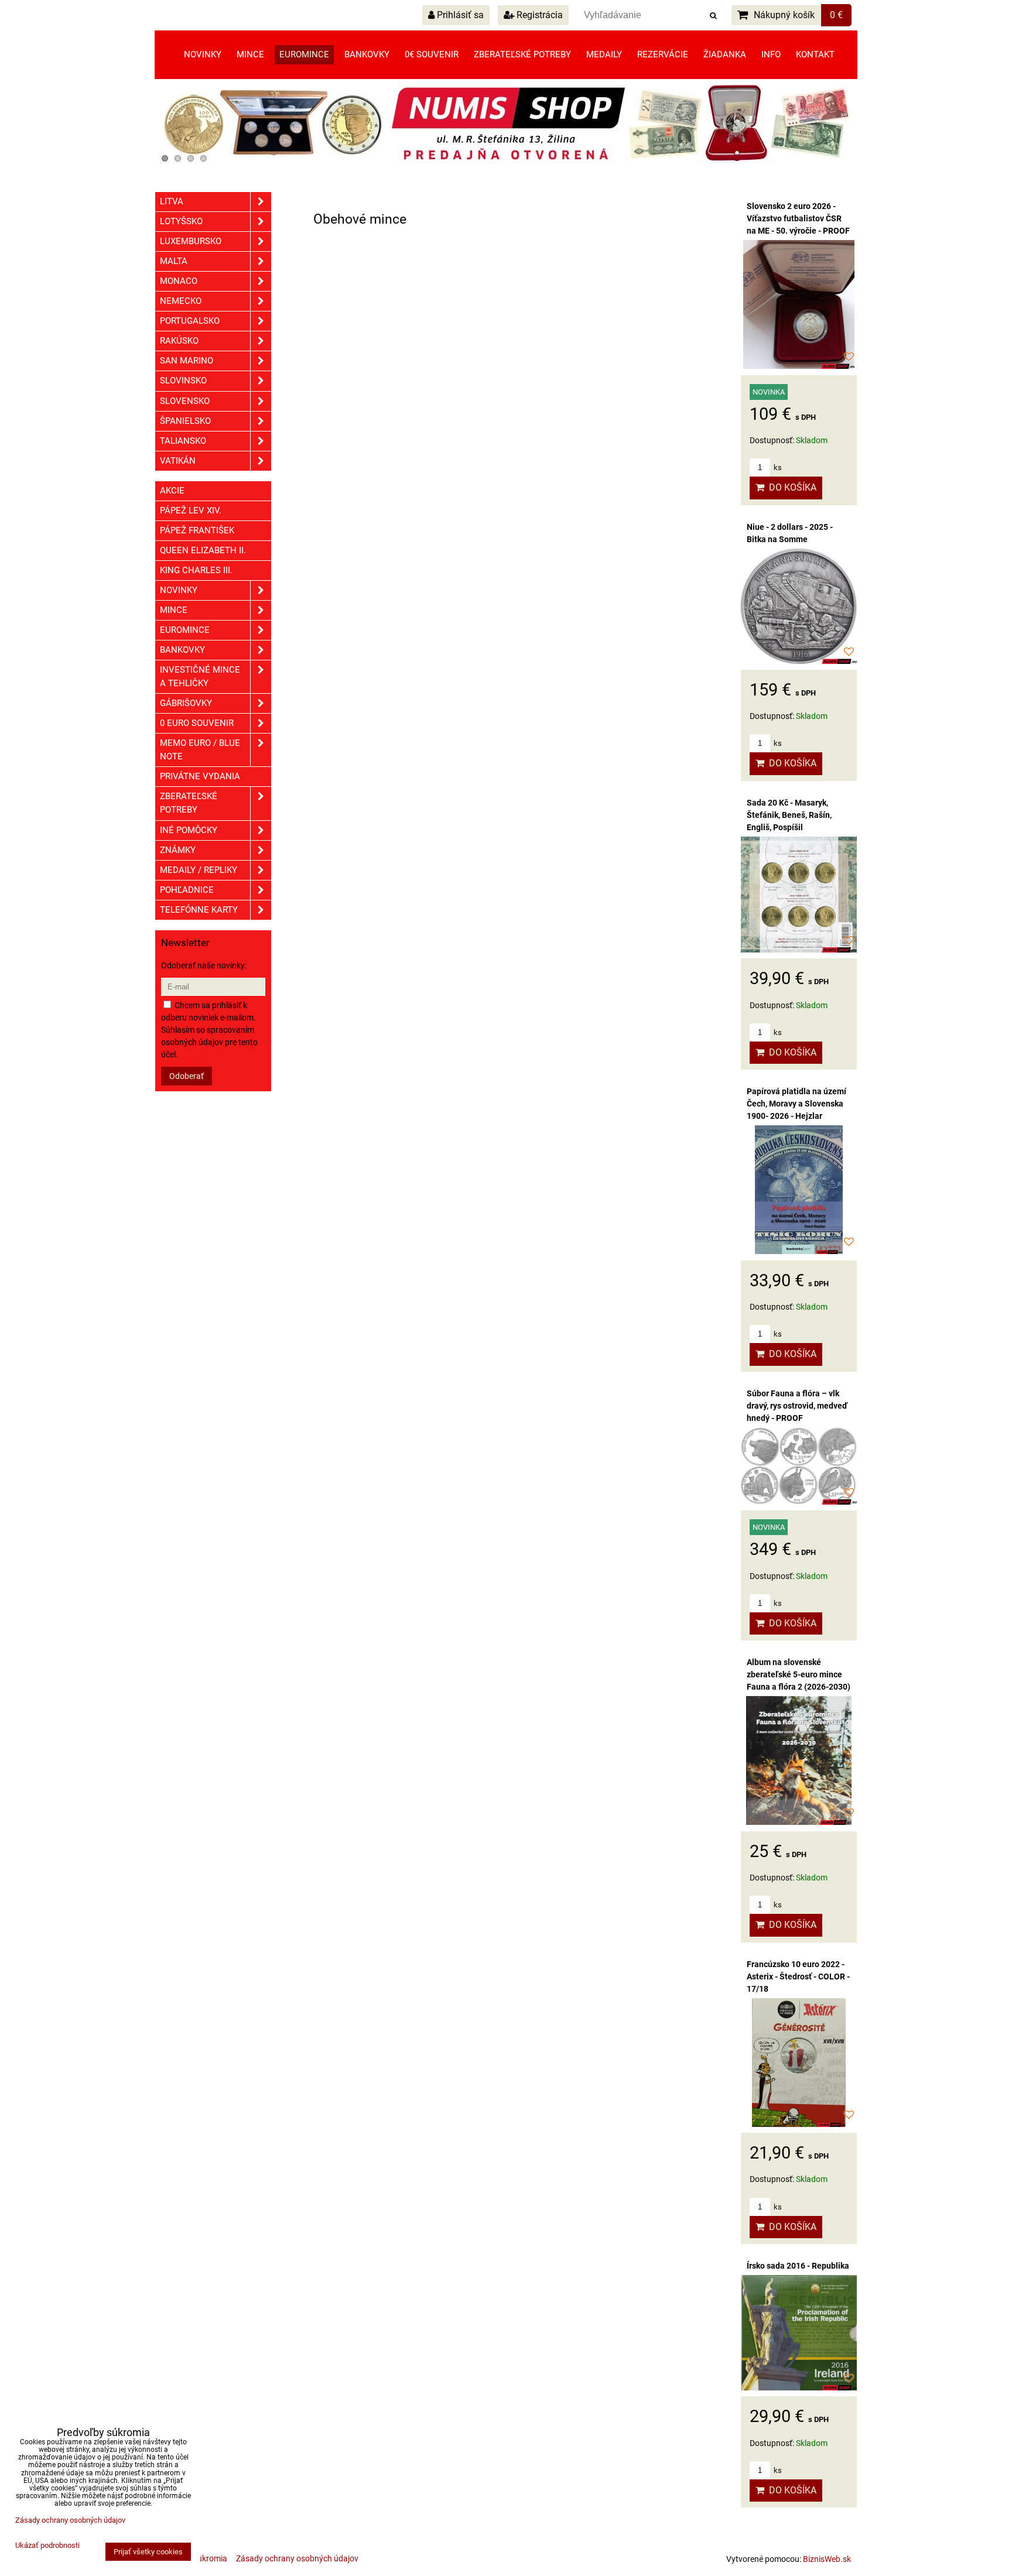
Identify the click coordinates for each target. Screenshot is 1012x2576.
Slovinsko (183, 381)
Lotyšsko (181, 221)
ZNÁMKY (178, 850)
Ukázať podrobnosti (47, 2546)
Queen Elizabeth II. (203, 550)
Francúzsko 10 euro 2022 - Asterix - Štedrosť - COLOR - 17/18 (798, 1976)
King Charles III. (196, 570)
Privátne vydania (200, 776)
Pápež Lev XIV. (191, 511)
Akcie (172, 491)
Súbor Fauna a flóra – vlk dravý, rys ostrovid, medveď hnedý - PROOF (797, 1406)
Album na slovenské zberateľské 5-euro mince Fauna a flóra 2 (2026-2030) (799, 1674)
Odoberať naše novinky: (204, 965)
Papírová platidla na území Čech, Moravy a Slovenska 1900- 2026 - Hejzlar (796, 1104)
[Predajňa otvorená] (506, 165)
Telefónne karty (199, 910)
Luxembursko (191, 241)
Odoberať (187, 1076)
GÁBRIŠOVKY (186, 703)
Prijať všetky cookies (148, 2552)
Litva (172, 201)
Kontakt (815, 54)
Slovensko (185, 401)
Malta (174, 261)
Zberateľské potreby (522, 54)
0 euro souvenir (197, 723)
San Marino (187, 361)
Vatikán (178, 461)
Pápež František (197, 530)
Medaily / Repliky (199, 870)
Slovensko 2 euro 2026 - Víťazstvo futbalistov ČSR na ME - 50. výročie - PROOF (798, 218)
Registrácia (539, 15)
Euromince (304, 54)
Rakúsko (179, 341)
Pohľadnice (187, 890)
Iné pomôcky (189, 830)
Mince (250, 54)
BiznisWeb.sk (827, 2559)
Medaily (604, 54)
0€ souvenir (432, 54)
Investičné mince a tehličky (200, 676)
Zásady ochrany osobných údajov (297, 2558)
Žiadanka (725, 54)
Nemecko (181, 301)
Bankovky (367, 54)
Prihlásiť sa (459, 15)
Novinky (203, 54)
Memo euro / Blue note (200, 750)
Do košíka (790, 487)
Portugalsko (190, 321)
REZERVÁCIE (663, 54)
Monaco (179, 281)
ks (777, 467)
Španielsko (185, 421)
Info (771, 54)
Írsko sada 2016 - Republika (798, 2266)
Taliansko (183, 441)
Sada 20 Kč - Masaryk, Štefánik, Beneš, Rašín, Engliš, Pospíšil (789, 815)
